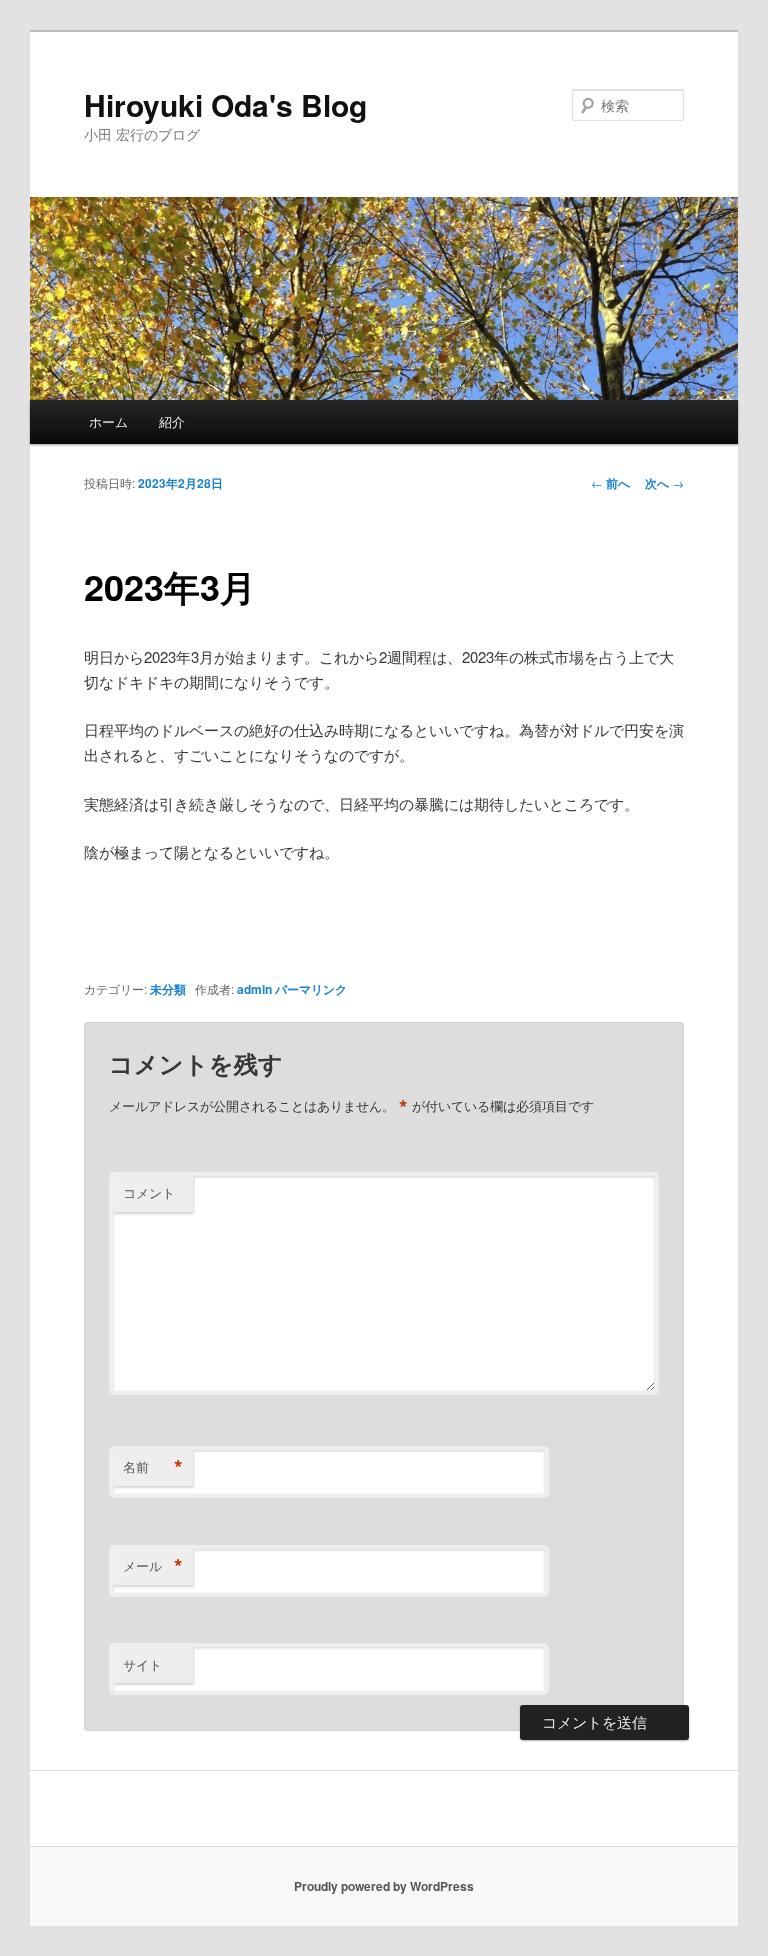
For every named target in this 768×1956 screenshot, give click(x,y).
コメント (149, 1192)
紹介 (172, 421)
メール (153, 1566)
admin (254, 989)
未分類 (168, 989)
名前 (153, 1467)
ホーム (108, 421)
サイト (142, 1664)
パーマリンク (311, 989)
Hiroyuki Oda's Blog (225, 104)
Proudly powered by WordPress (384, 1886)
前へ (610, 483)
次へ (664, 483)
